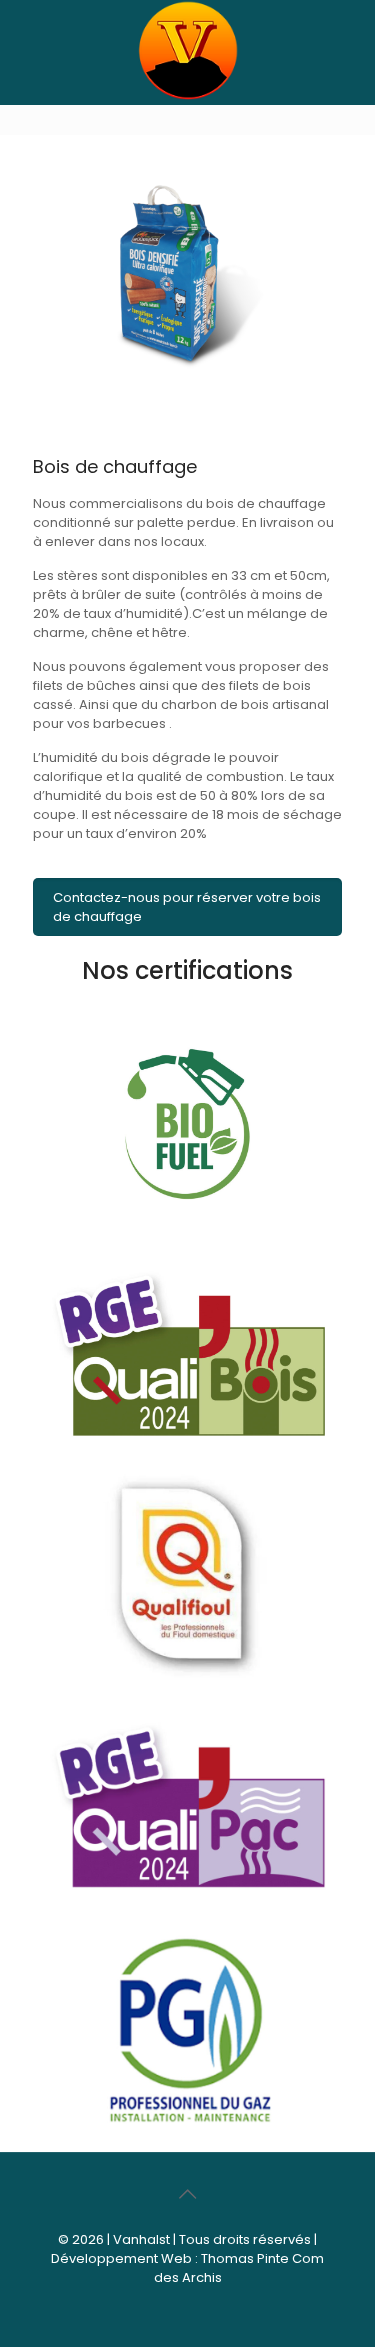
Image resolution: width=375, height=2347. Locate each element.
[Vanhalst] (187, 95)
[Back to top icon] (188, 2194)
